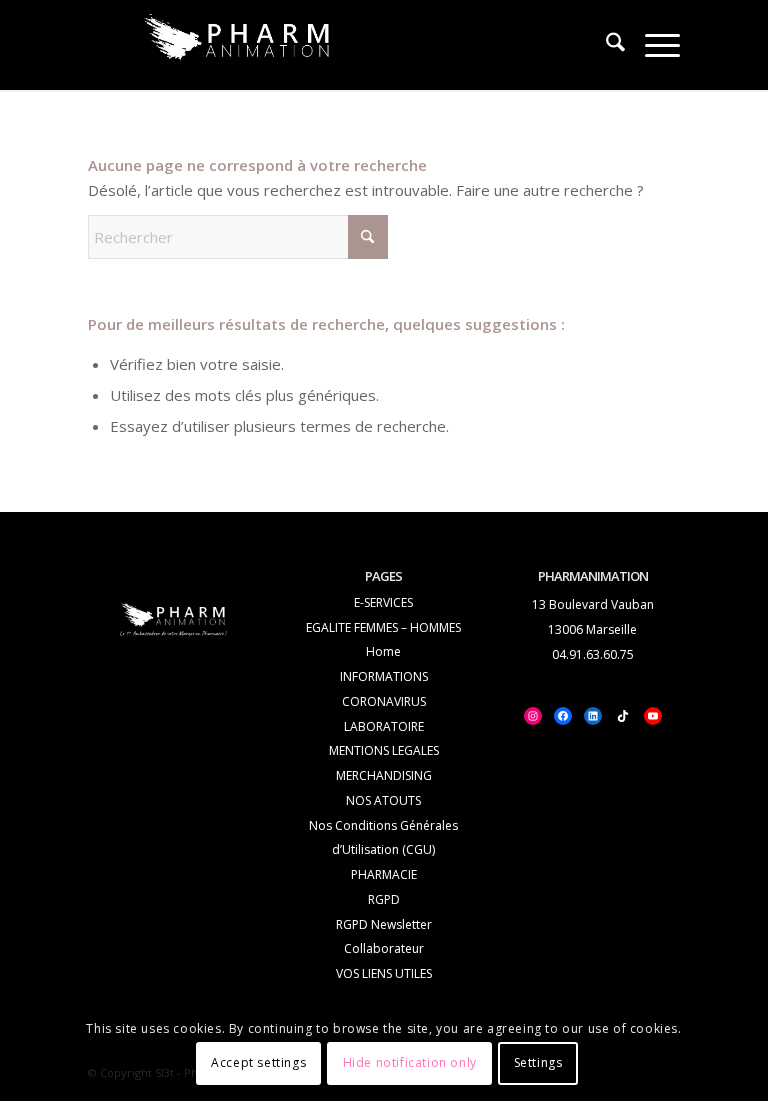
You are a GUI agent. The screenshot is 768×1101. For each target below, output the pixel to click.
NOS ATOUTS (383, 800)
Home (383, 651)
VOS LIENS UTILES (384, 973)
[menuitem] (605, 45)
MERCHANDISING (384, 775)
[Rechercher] (605, 45)
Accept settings (258, 1062)
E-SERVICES (383, 602)
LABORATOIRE (384, 726)
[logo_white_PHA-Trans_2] (238, 42)
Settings (538, 1062)
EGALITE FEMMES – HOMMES (383, 627)
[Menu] (652, 45)
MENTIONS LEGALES (384, 750)
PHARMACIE (384, 874)
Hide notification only (410, 1062)
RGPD (384, 899)
